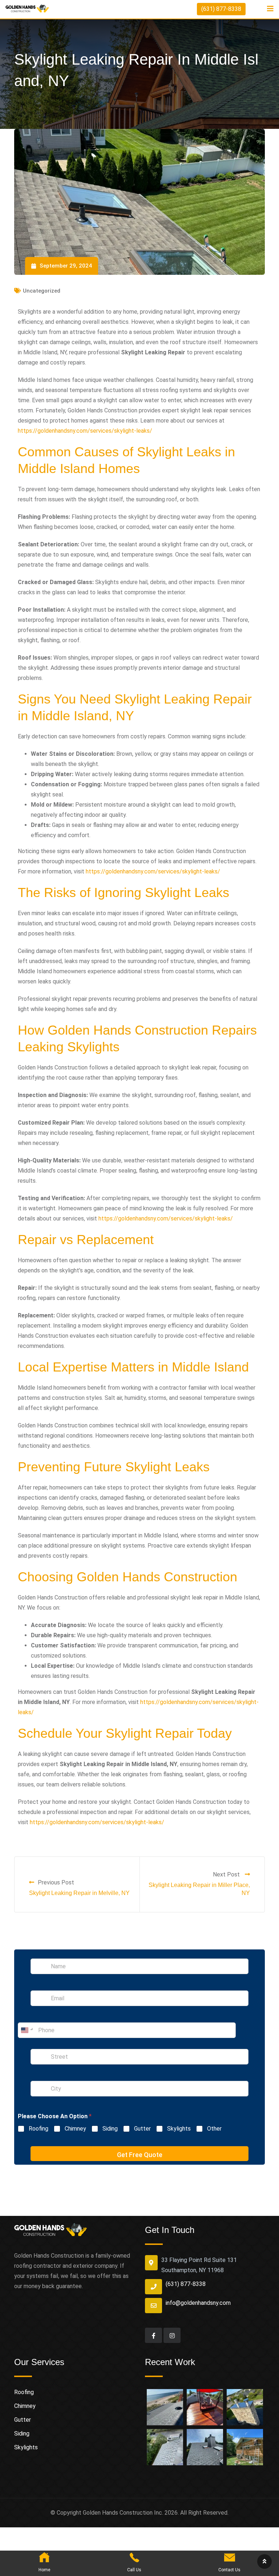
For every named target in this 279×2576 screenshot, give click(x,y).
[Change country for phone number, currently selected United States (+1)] (26, 2030)
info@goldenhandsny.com (198, 2303)
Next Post (227, 1874)
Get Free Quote (140, 2155)
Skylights (179, 2129)
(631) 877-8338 (221, 9)
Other (214, 2129)
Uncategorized (42, 291)
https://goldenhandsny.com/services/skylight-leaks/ (85, 431)
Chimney (75, 2129)
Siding (110, 2129)
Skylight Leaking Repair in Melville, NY (79, 1893)
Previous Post (56, 1882)
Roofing (39, 2129)
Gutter (142, 2129)
